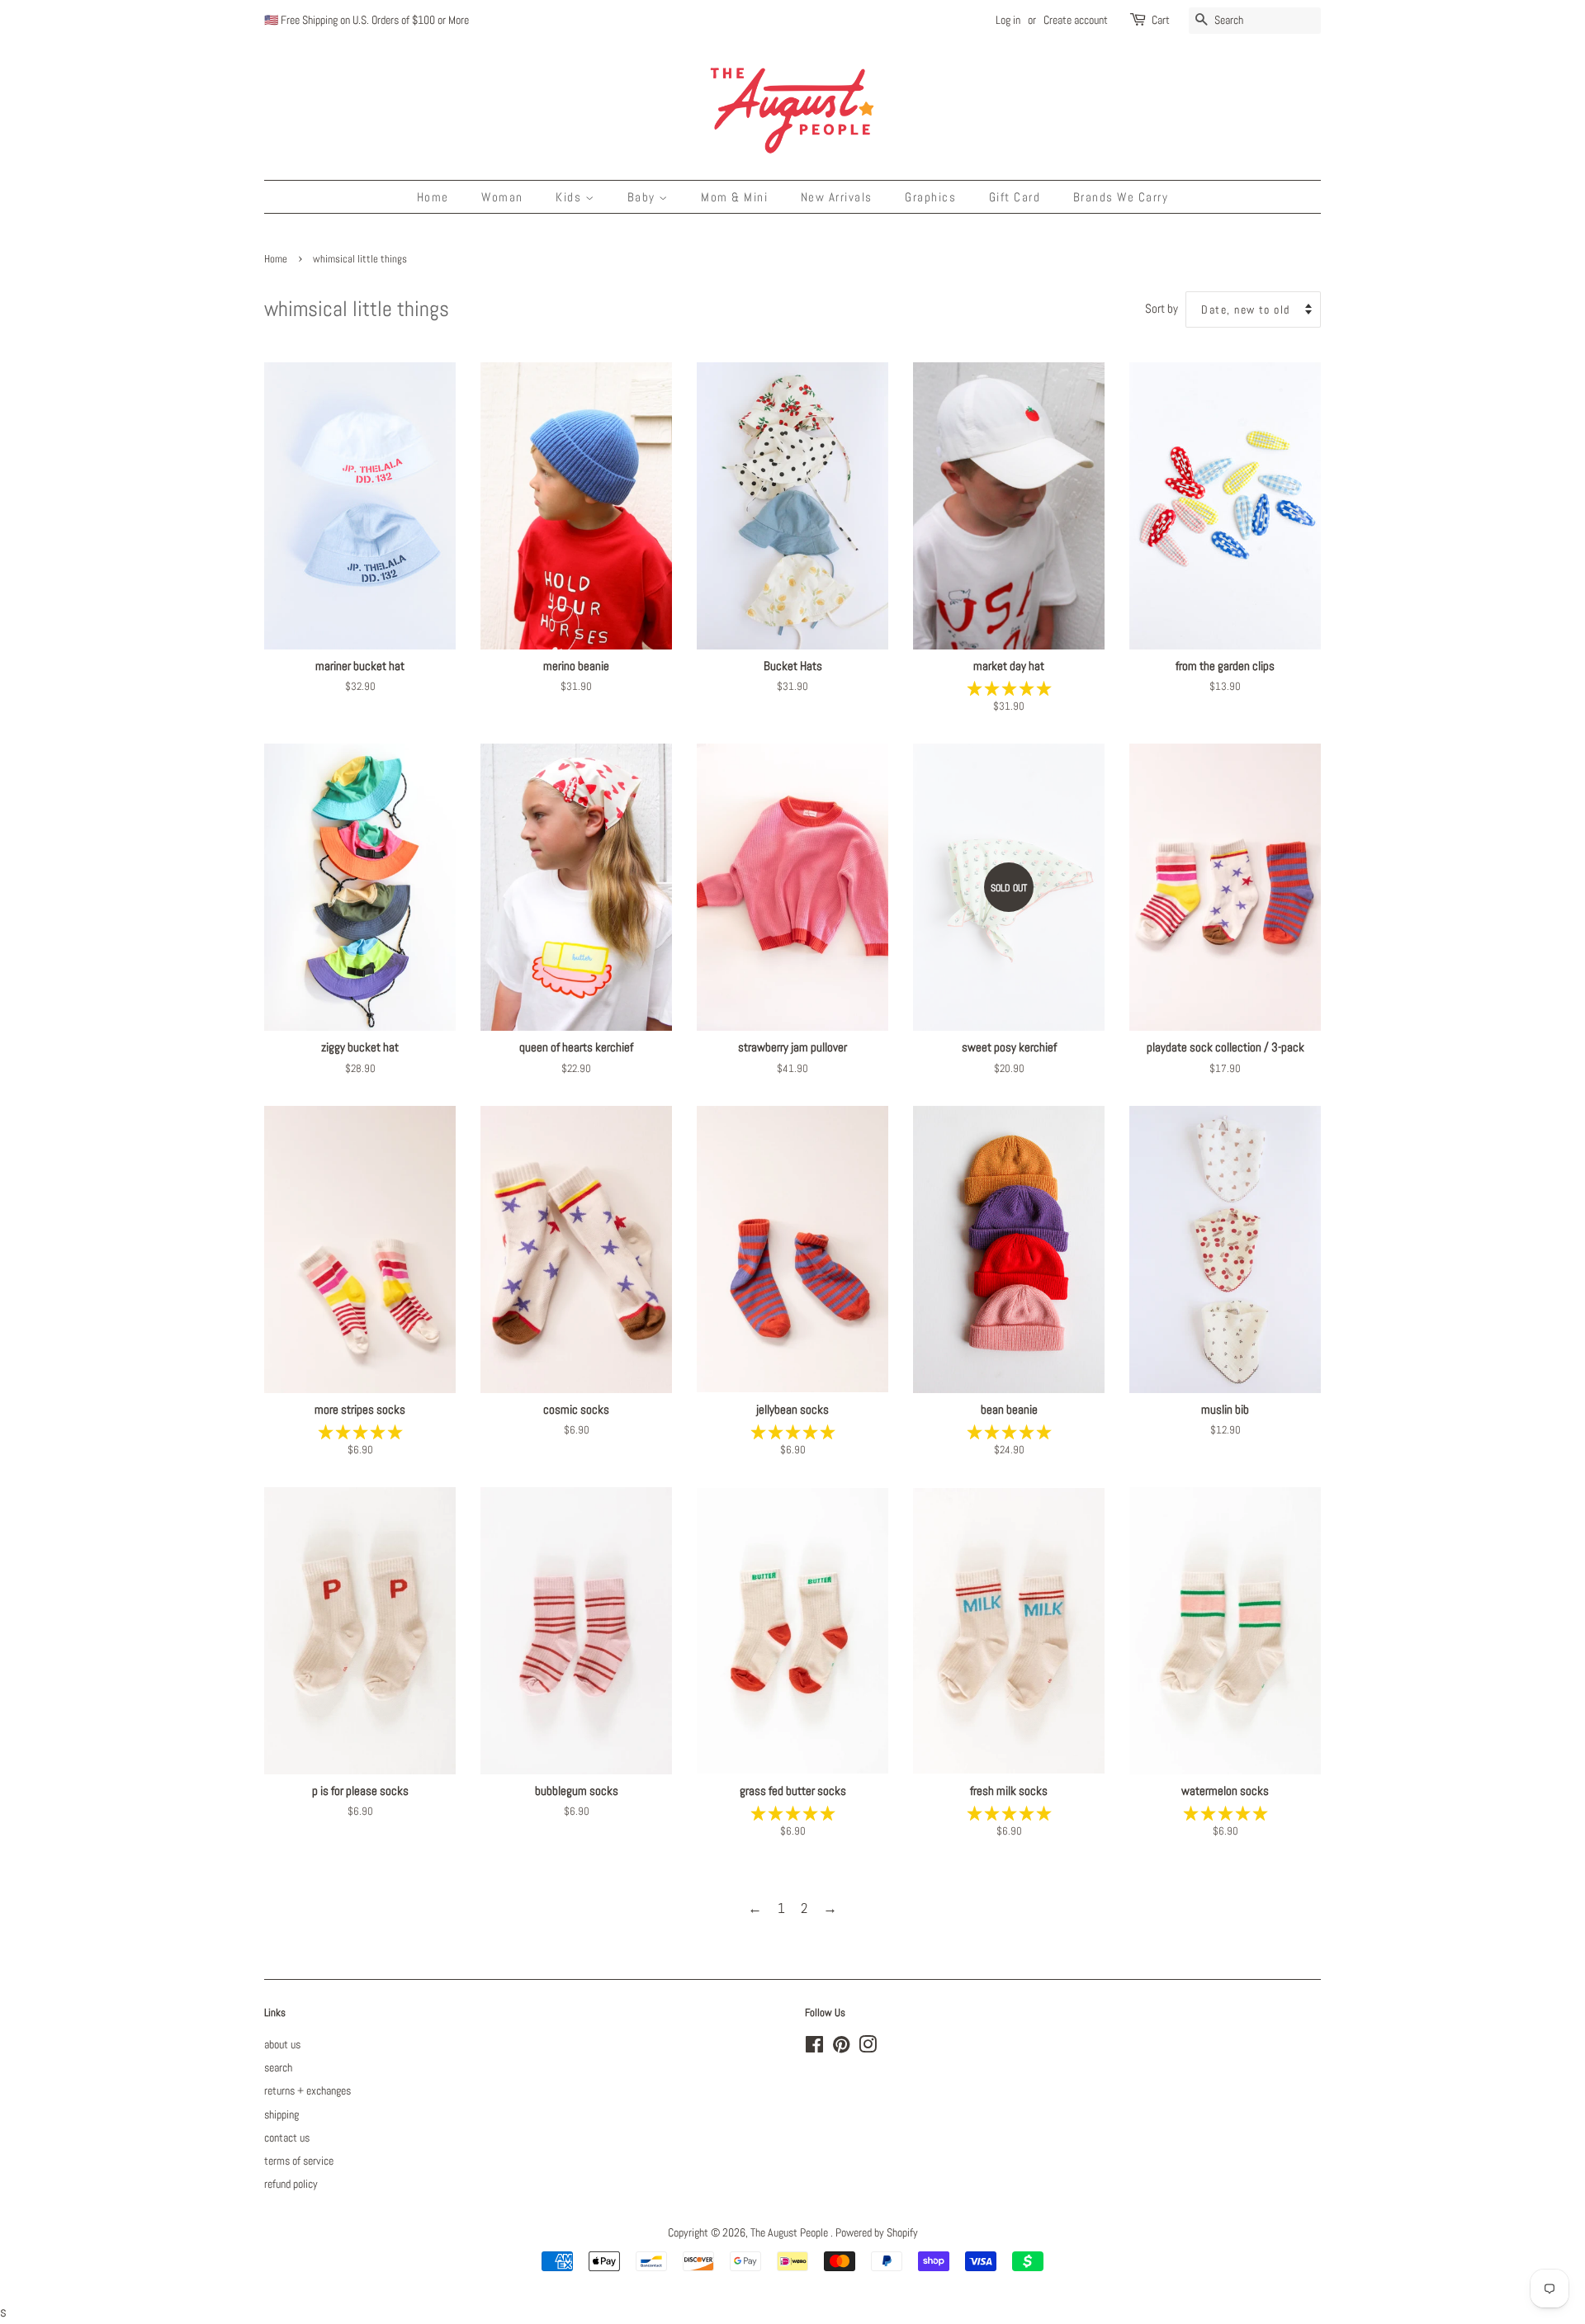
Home (433, 197)
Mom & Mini (734, 197)
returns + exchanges (308, 2090)
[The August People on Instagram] (868, 2048)
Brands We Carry (1121, 197)
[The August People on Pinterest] (841, 2048)
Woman (502, 197)
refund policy (291, 2184)
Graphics (930, 197)
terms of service (299, 2161)
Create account (1076, 20)
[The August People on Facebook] (814, 2048)
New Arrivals (837, 197)
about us (282, 2044)
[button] (1009, 688)
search (278, 2067)
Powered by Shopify (877, 2232)
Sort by (1162, 309)
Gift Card (1015, 197)
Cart (1161, 20)
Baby (643, 197)
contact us (287, 2137)
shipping (282, 2114)
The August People (790, 2232)
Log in (1008, 20)
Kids (570, 197)
